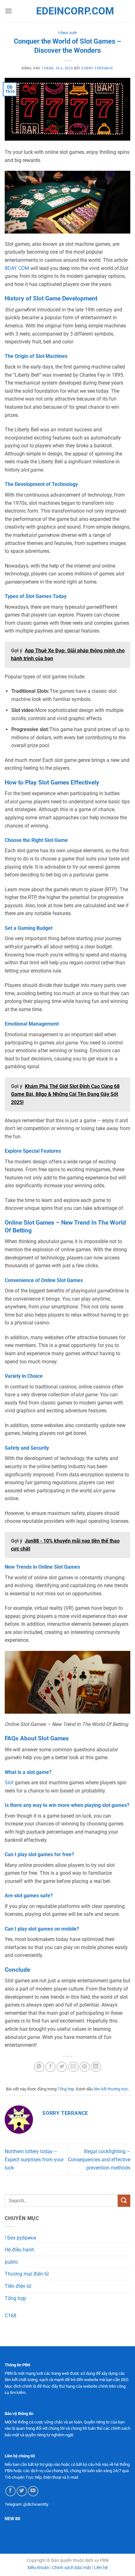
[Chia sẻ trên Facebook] (50, 2067)
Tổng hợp (67, 33)
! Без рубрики (20, 2238)
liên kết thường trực (111, 2089)
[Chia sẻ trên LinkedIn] (96, 2067)
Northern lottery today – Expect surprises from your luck (34, 2159)
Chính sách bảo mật (72, 2568)
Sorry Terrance (97, 68)
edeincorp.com (67, 11)
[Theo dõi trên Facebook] (11, 2491)
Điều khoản (38, 2568)
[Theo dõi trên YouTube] (33, 2491)
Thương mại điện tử (27, 2274)
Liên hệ (101, 2568)
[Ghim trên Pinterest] (85, 2067)
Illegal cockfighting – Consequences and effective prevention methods (99, 2159)
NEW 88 (12, 2519)
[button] (8, 11)
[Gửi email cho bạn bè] (73, 2067)
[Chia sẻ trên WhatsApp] (39, 2067)
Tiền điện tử (18, 2286)
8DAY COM (17, 268)
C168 (11, 2316)
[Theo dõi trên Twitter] (22, 2491)
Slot (10, 1783)
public (11, 2262)
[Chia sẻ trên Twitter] (62, 2067)
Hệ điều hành (19, 2250)
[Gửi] (124, 2201)
